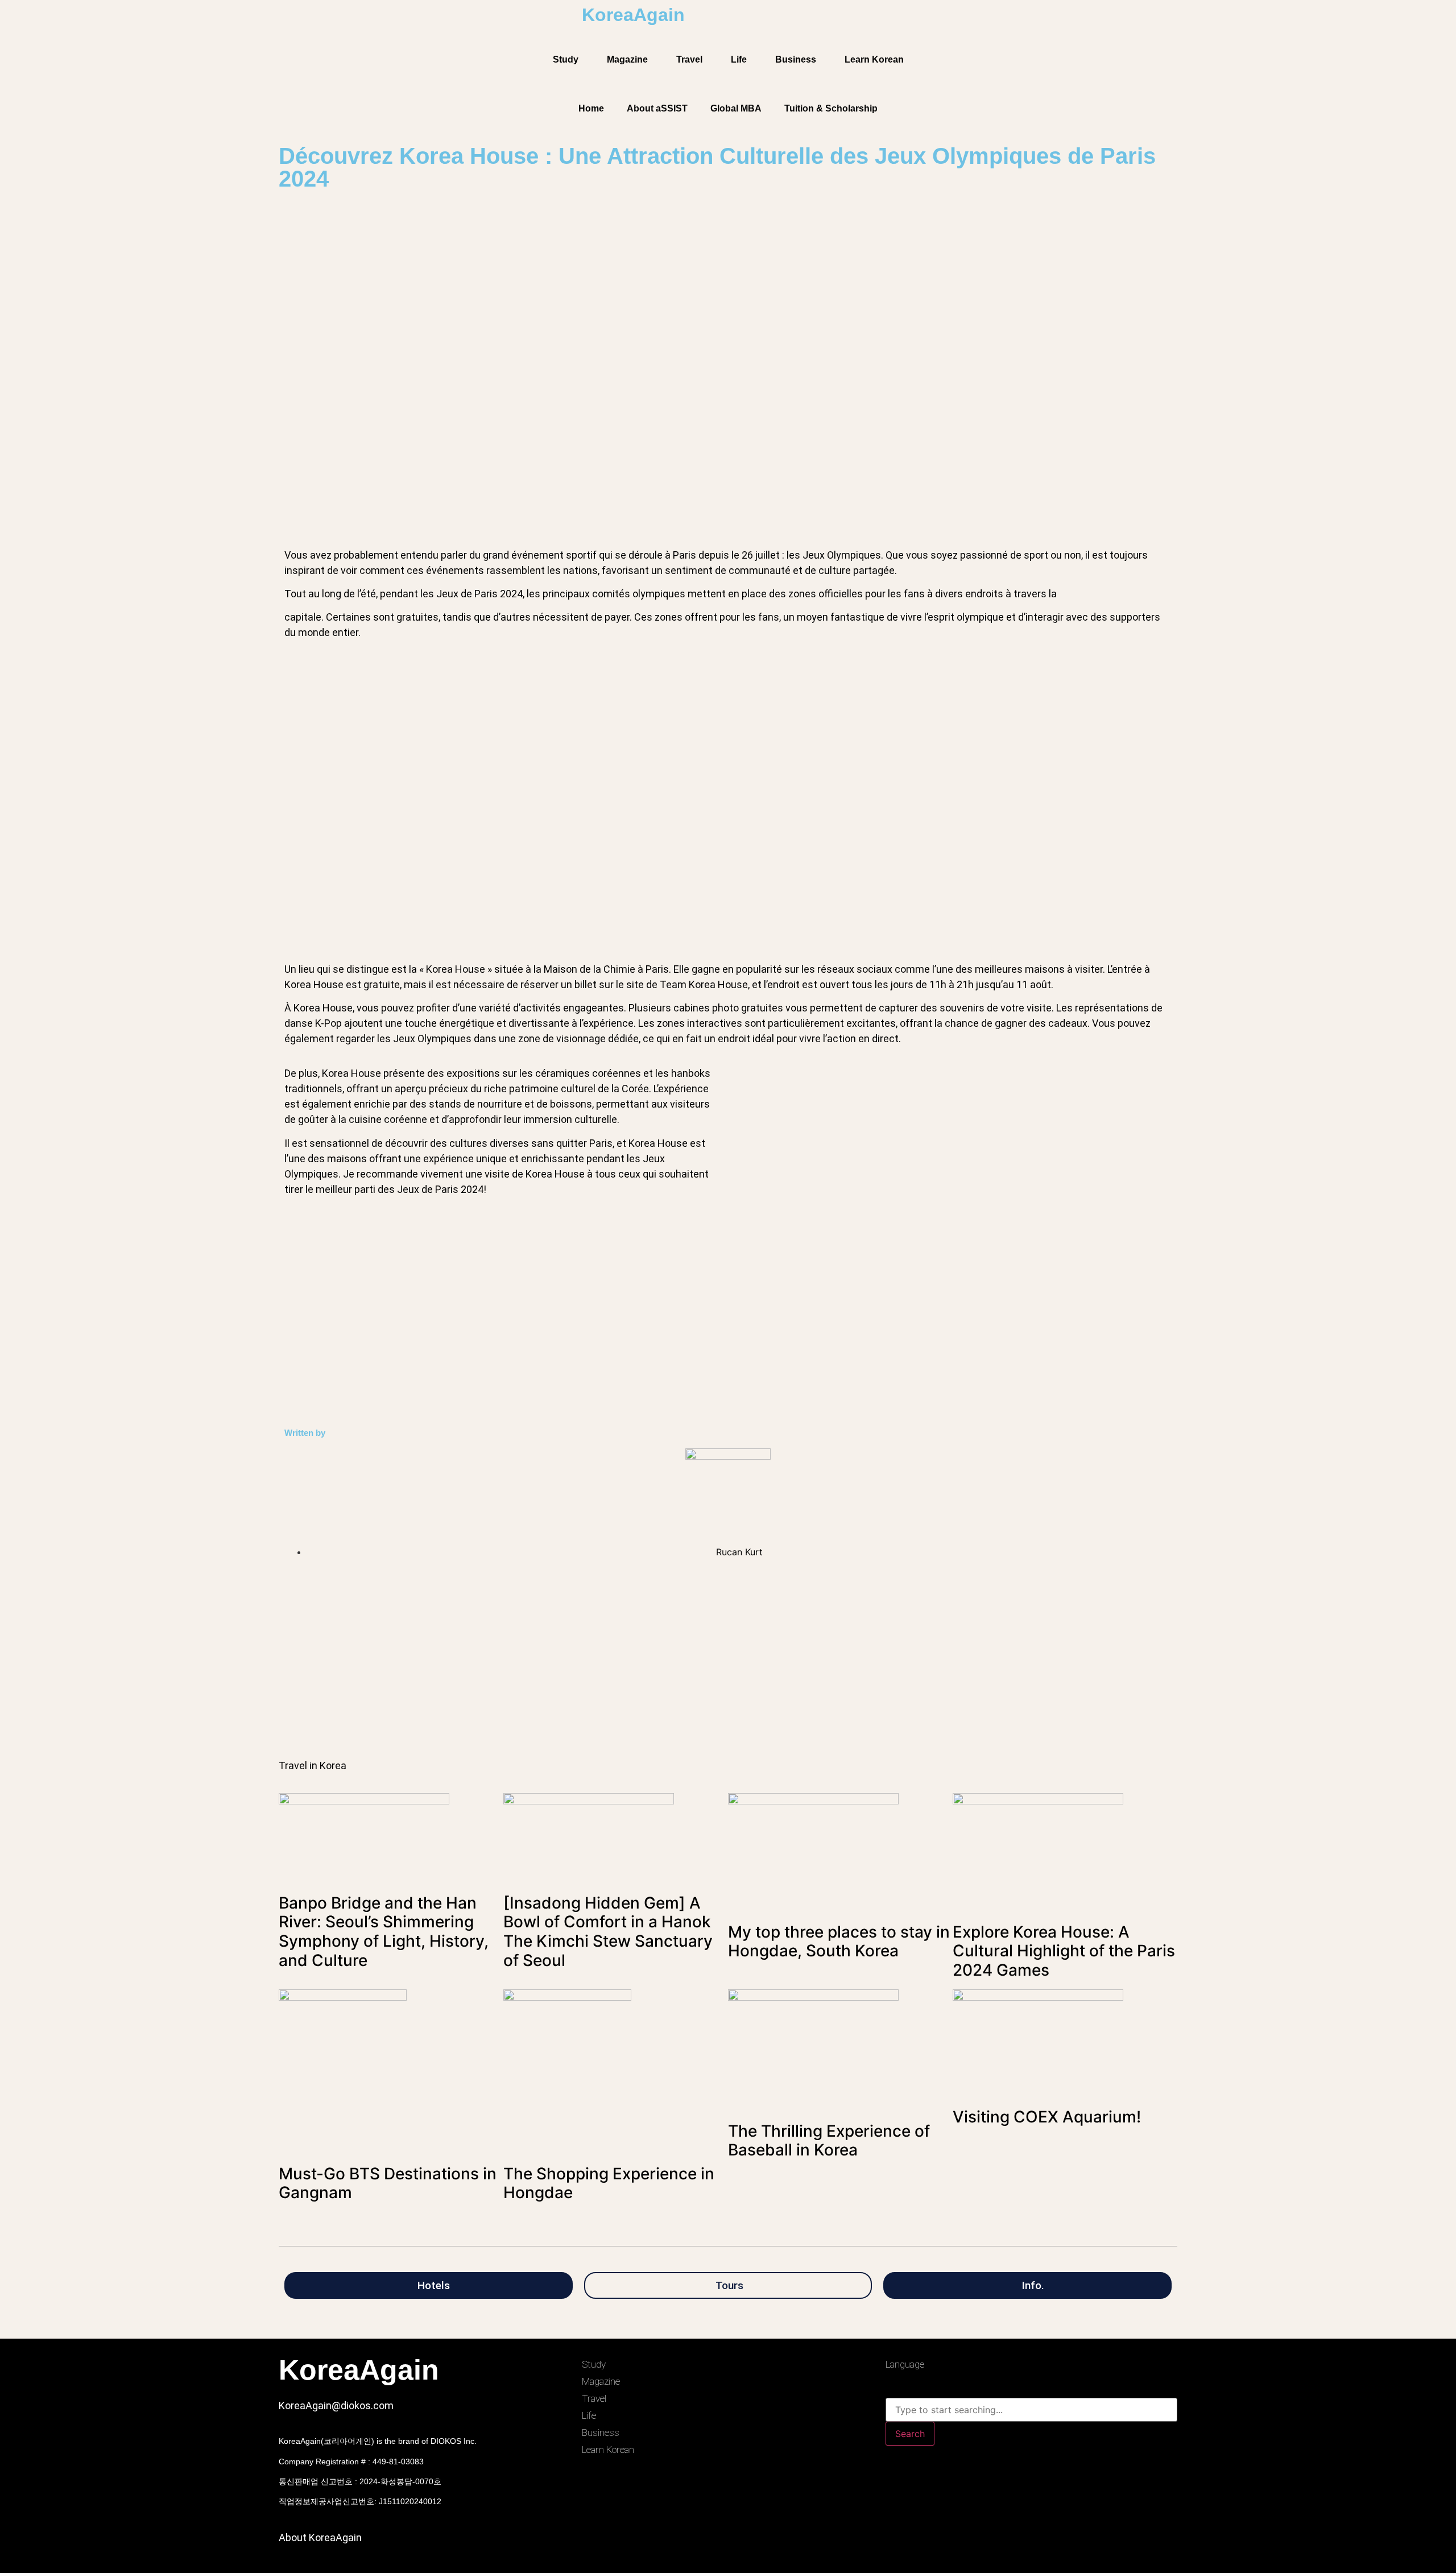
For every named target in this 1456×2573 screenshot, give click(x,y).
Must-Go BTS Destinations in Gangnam (388, 2183)
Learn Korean (874, 59)
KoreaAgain (633, 15)
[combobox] (1031, 2410)
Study (566, 59)
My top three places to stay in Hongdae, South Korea (839, 1942)
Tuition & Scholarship (831, 108)
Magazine (627, 59)
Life (739, 59)
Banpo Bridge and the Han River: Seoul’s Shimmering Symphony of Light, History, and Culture (384, 1932)
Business (796, 59)
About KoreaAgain (320, 2537)
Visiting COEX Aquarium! (1047, 2117)
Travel (689, 59)
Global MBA (736, 108)
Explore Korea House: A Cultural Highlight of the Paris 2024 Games (1064, 1951)
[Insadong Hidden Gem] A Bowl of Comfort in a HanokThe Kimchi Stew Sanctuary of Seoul (608, 1932)
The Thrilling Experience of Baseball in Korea (829, 2141)
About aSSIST (657, 108)
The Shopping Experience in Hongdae (609, 2183)
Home (591, 108)
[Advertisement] (620, 1667)
